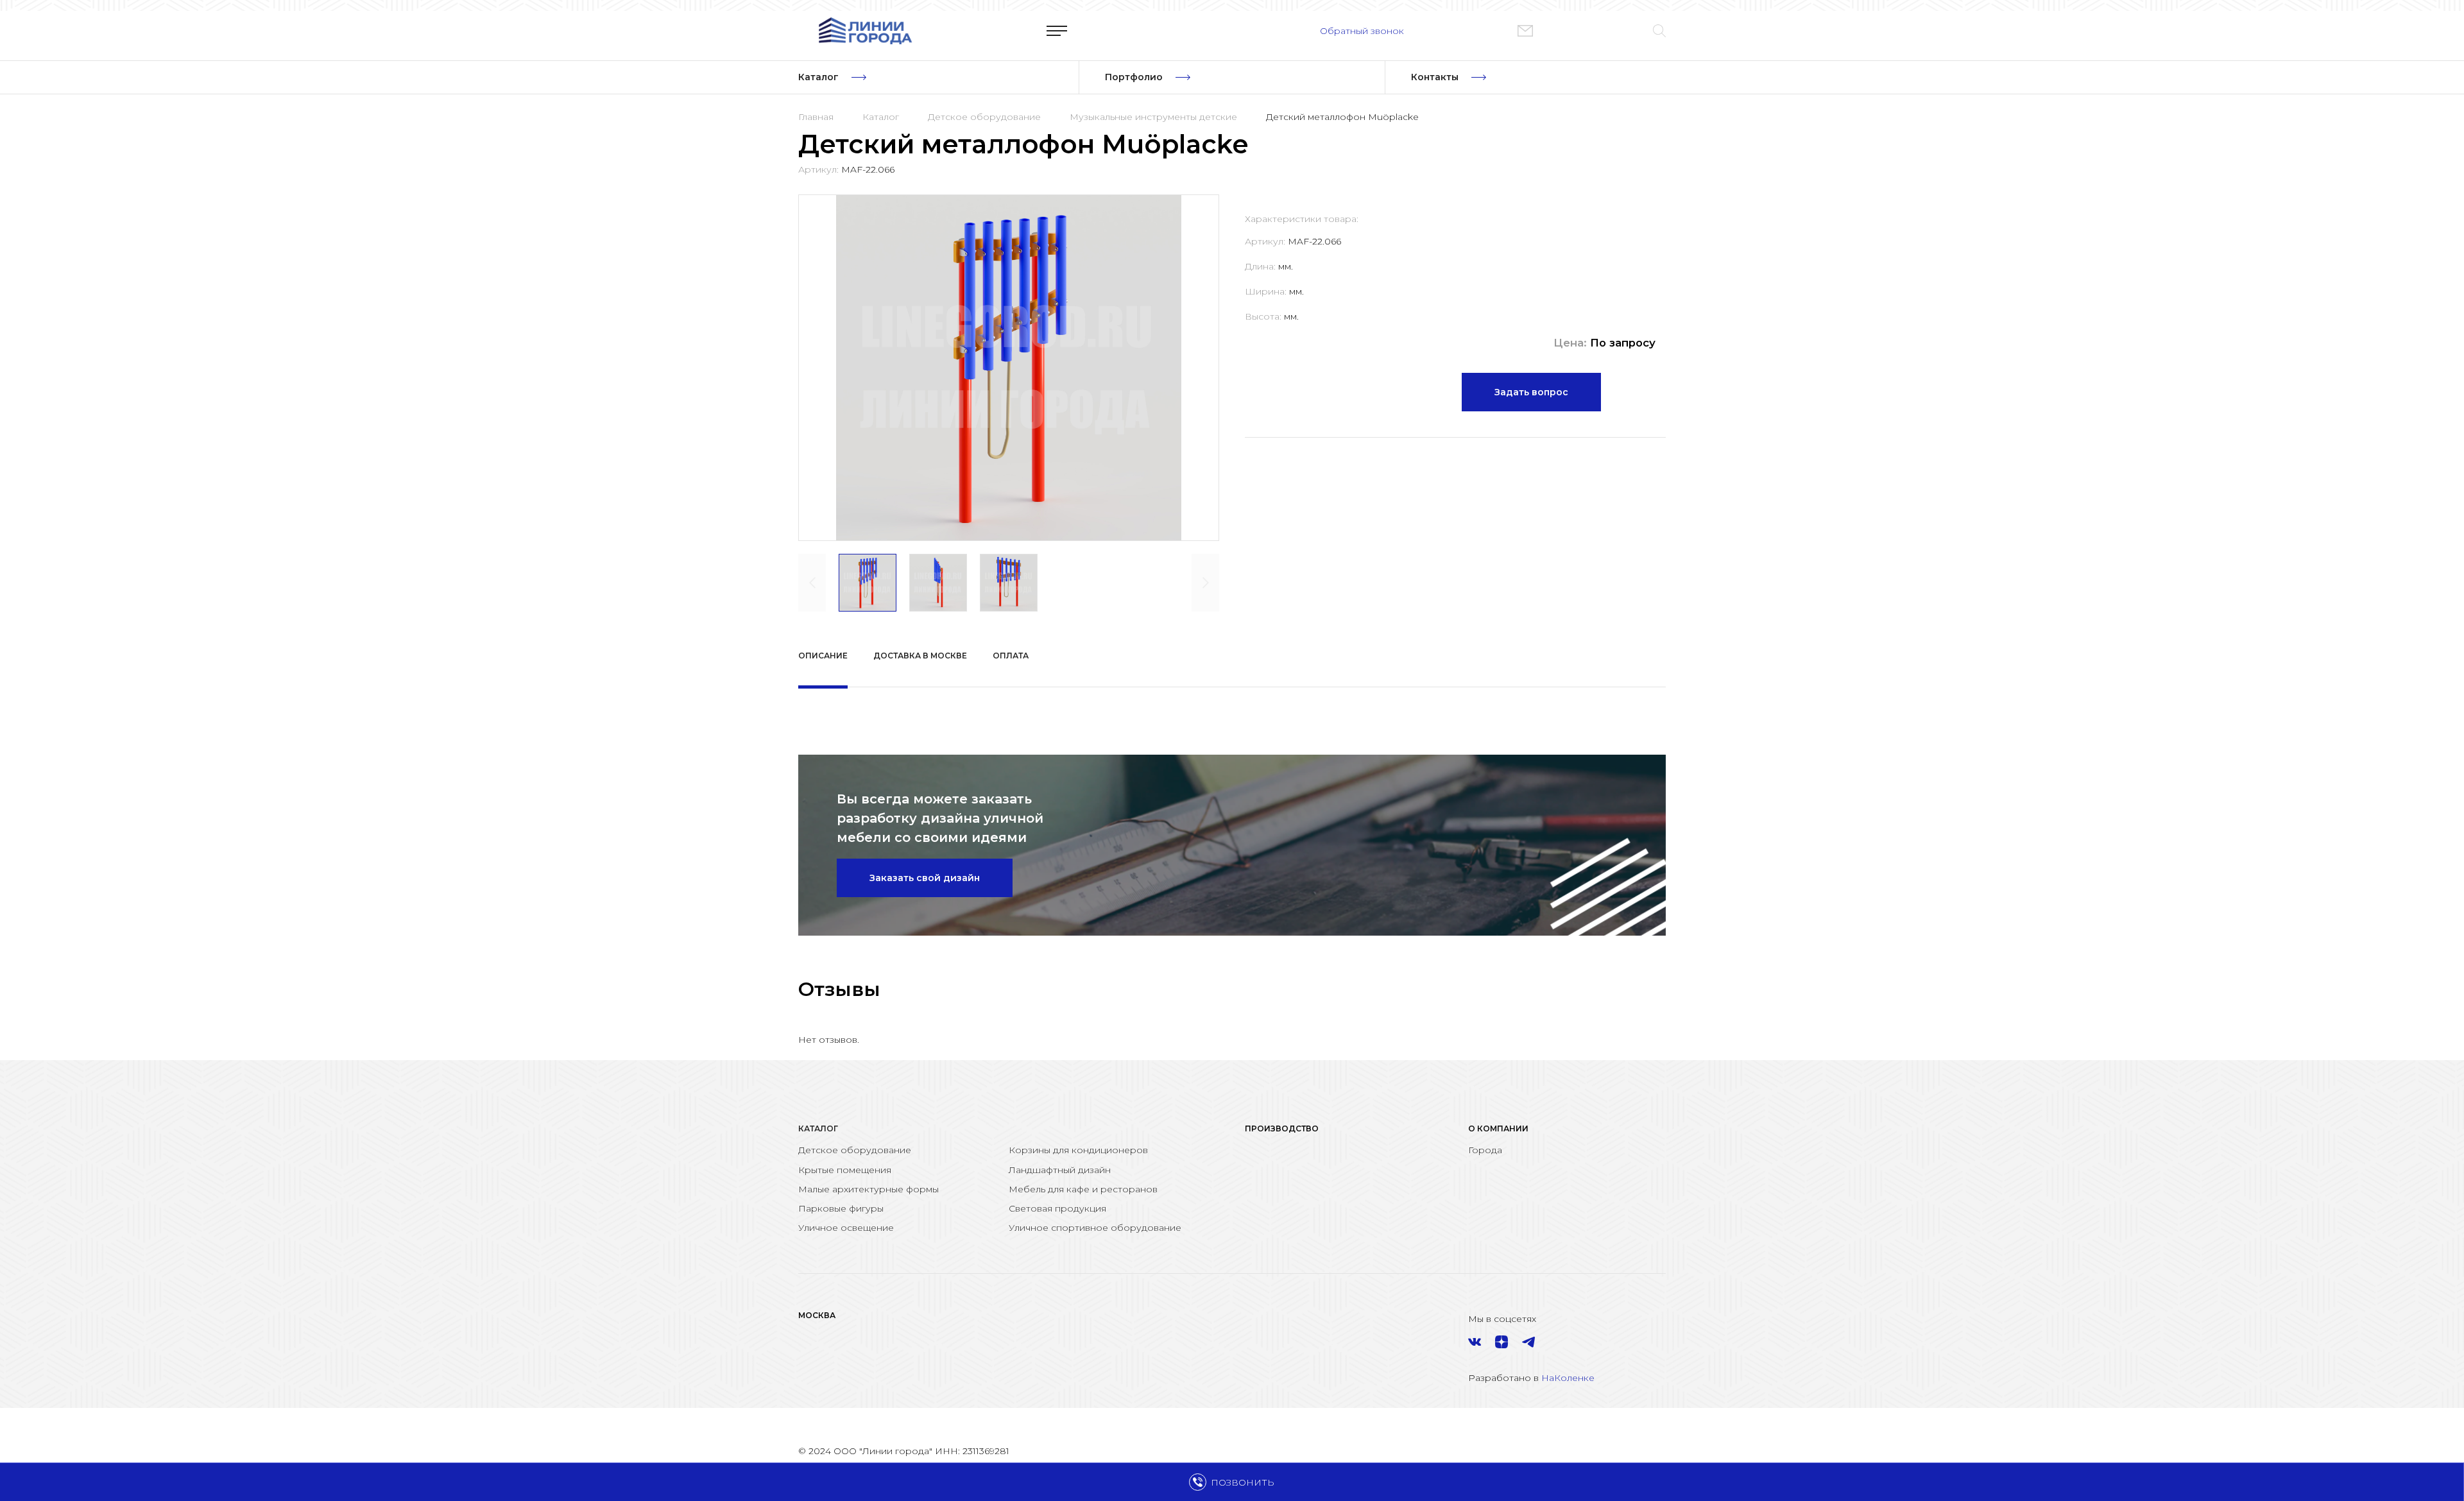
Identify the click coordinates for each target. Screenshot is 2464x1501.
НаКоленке (1568, 1378)
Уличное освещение (846, 1228)
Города (1485, 1150)
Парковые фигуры (841, 1208)
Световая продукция (1057, 1208)
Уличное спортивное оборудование (1095, 1228)
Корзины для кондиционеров (1078, 1150)
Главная (816, 117)
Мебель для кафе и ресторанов (1083, 1189)
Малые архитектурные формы (868, 1189)
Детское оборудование (984, 117)
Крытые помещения (845, 1170)
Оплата (1011, 656)
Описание (823, 656)
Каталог (881, 117)
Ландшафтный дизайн (1060, 1170)
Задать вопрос (1531, 392)
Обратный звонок (1362, 31)
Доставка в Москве (920, 656)
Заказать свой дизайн (925, 878)
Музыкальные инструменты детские (1153, 117)
